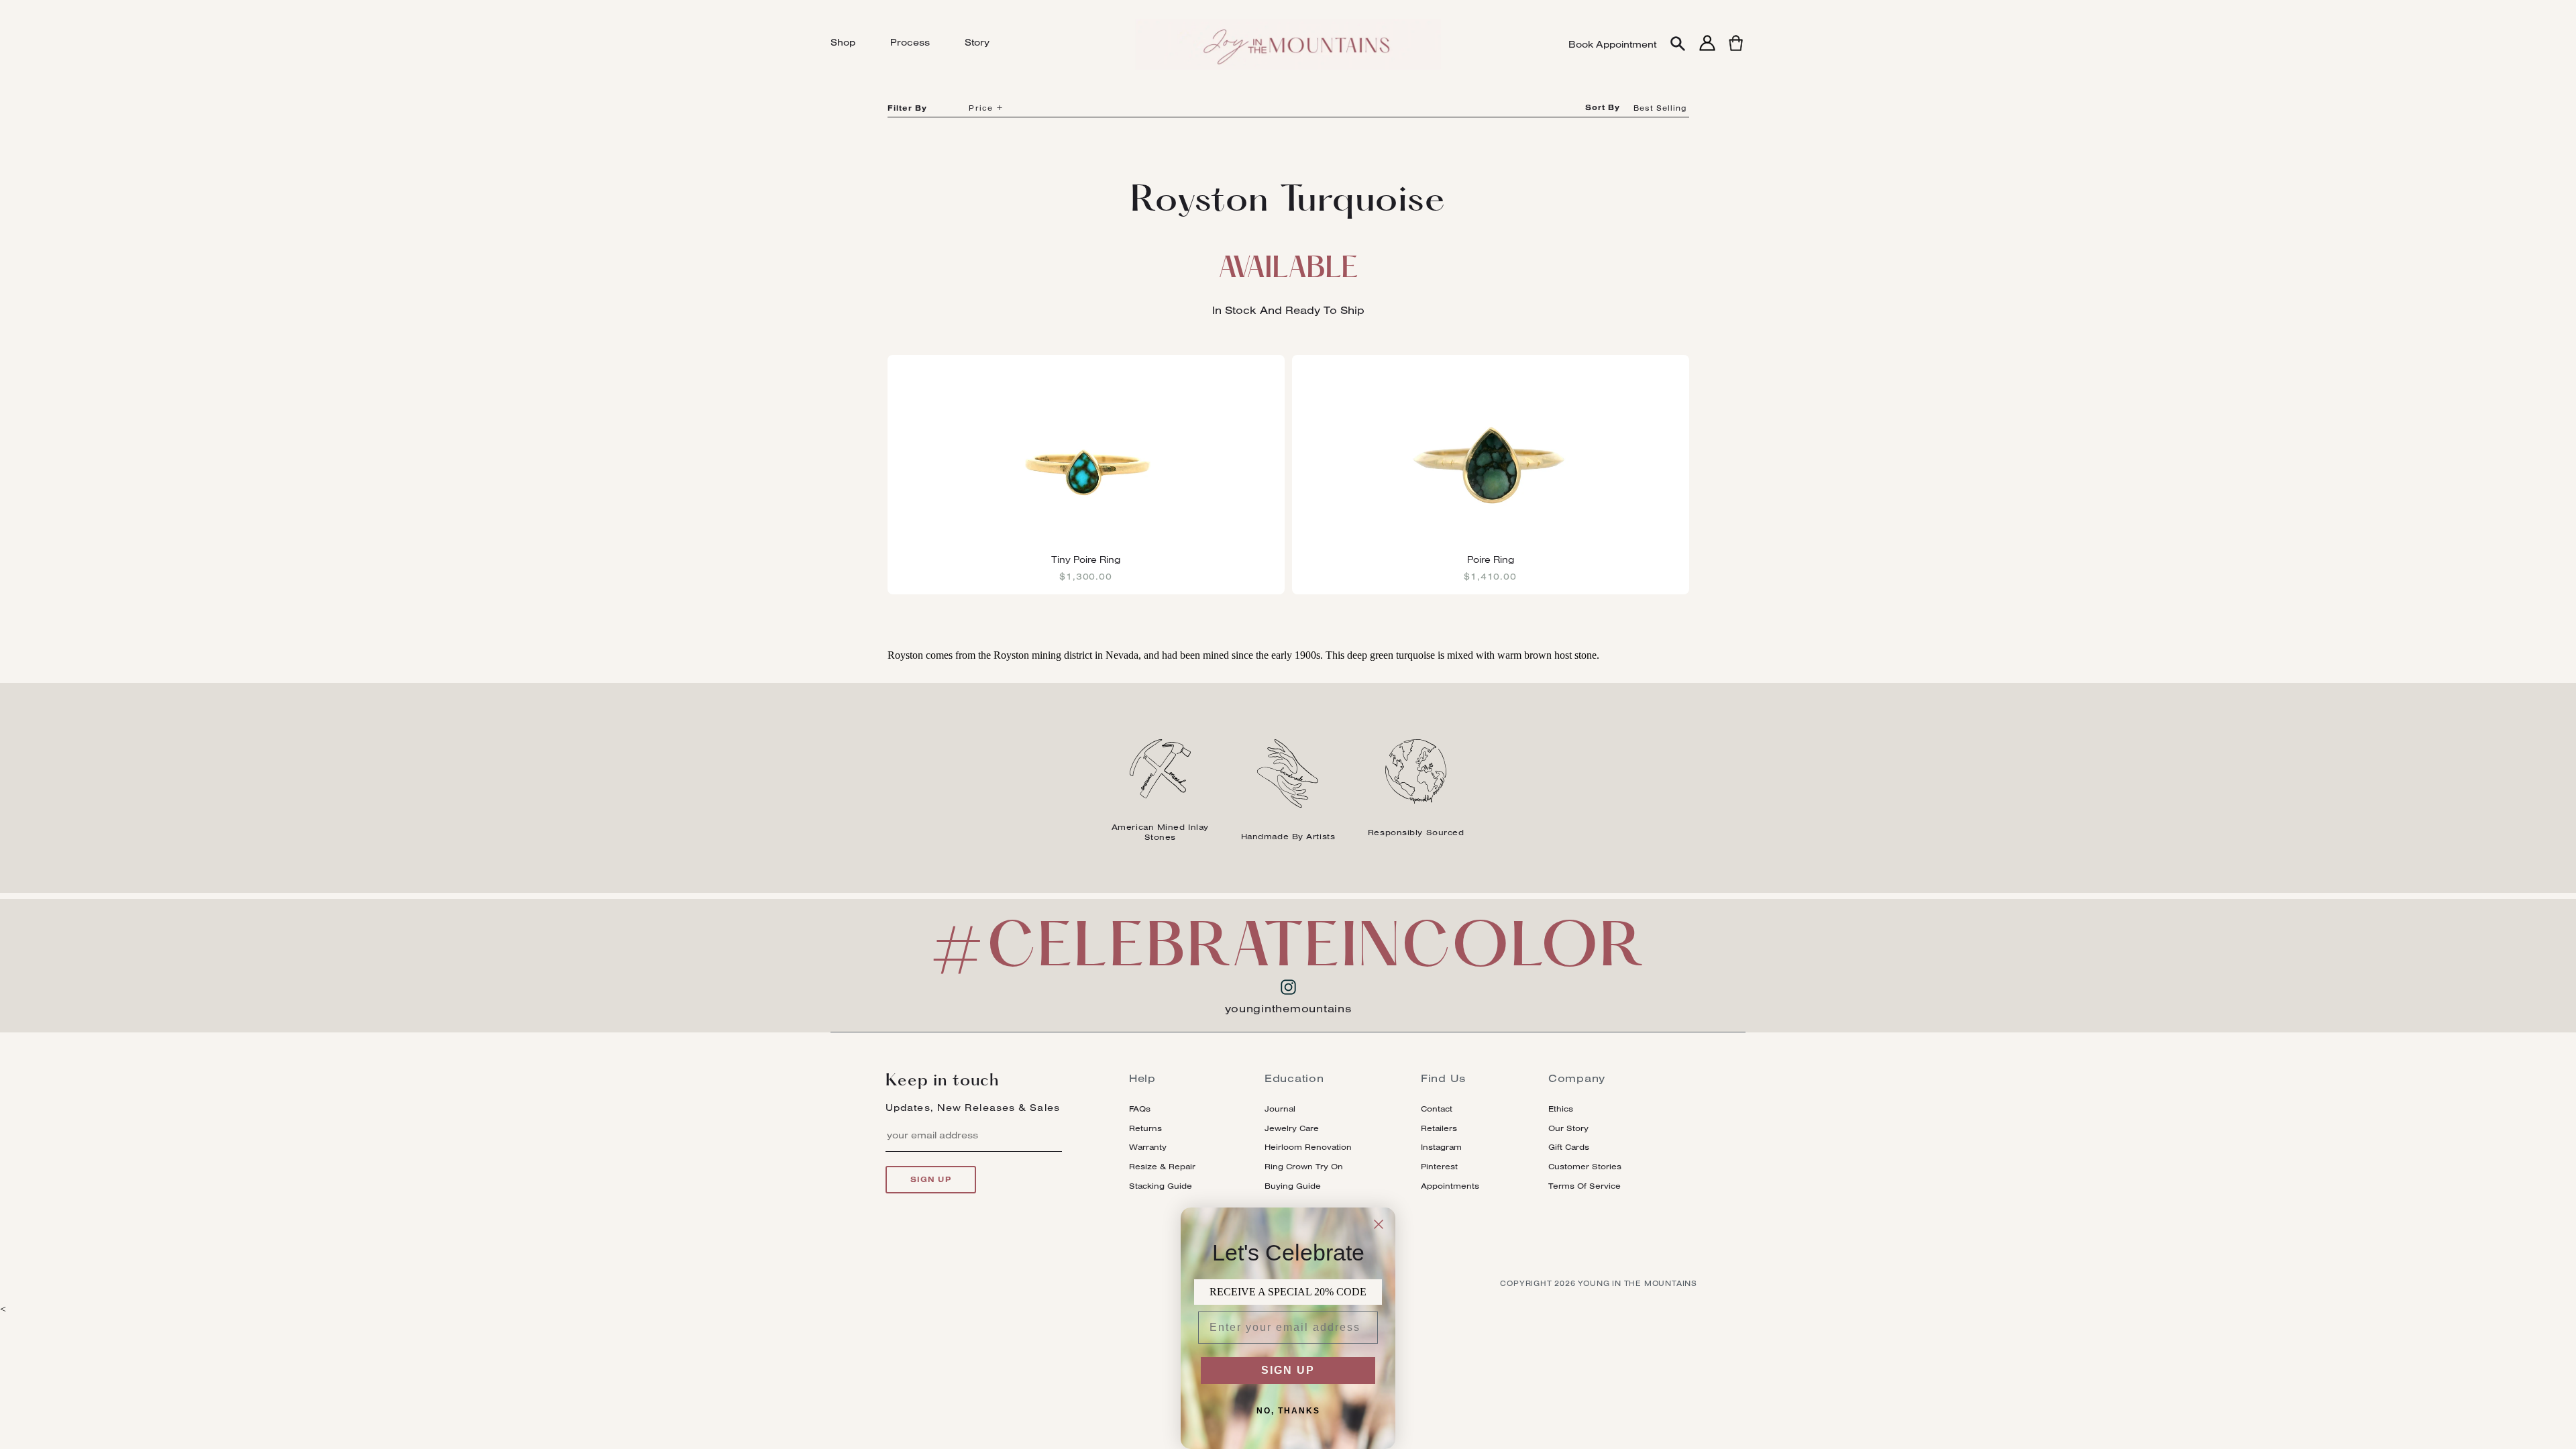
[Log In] (1707, 51)
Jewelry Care (1292, 1128)
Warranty (1148, 1147)
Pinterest (1439, 1166)
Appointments (1450, 1186)
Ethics (1561, 1109)
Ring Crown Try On (1304, 1166)
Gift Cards (1569, 1147)
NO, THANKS (1288, 1411)
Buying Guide (1293, 1186)
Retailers (1439, 1128)
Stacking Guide (1161, 1186)
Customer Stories (1585, 1166)
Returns (1145, 1128)
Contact (1437, 1109)
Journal (1280, 1109)
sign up (931, 1179)
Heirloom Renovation (1308, 1147)
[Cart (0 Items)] (1736, 51)
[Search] (1678, 45)
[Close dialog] (1379, 1224)
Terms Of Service (1585, 1186)
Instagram (1441, 1147)
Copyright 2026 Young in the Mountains (1599, 1283)
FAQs (1140, 1109)
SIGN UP (1288, 1370)
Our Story (1568, 1128)
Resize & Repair (1162, 1166)
